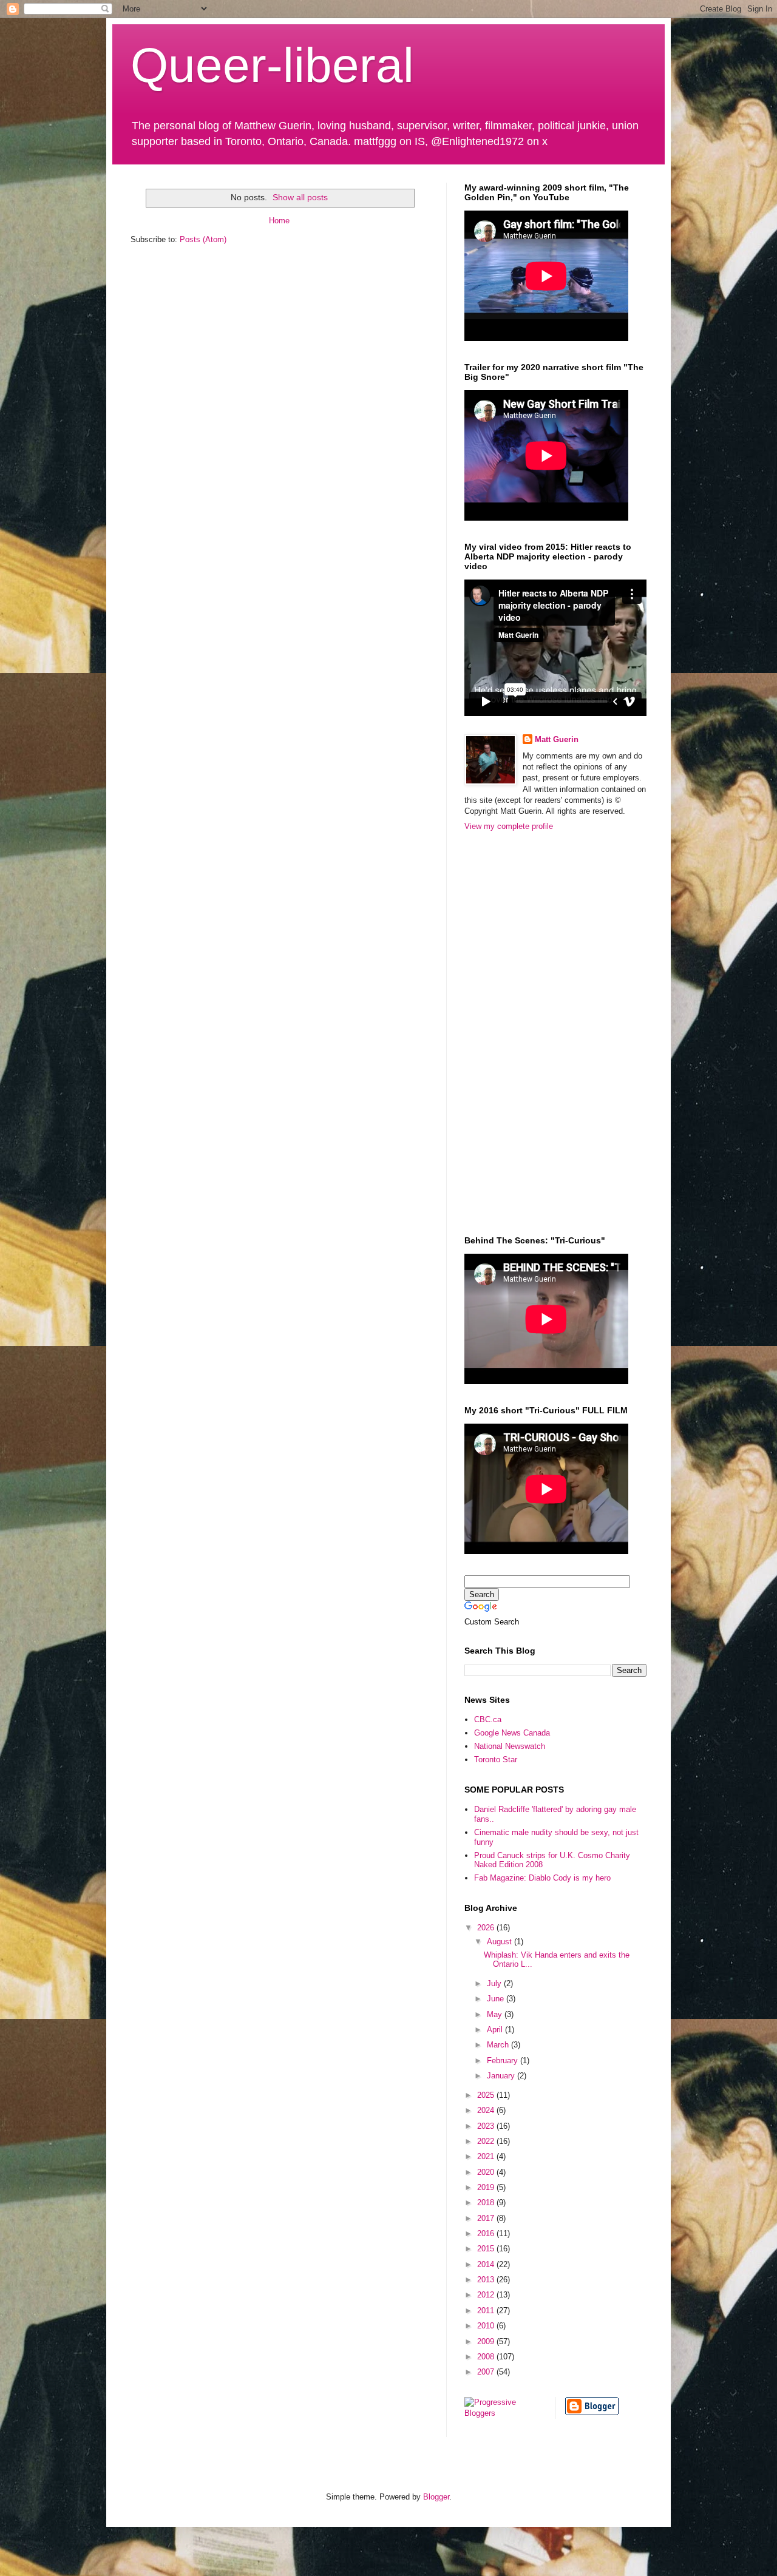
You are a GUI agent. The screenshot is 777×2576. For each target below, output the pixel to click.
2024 (487, 2110)
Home (279, 221)
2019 (487, 2187)
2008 (487, 2357)
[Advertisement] (513, 1032)
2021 (487, 2156)
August (500, 1942)
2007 (487, 2372)
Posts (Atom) (203, 239)
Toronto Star (496, 1760)
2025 (487, 2095)
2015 (487, 2249)
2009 (487, 2341)
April (496, 2030)
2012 (487, 2295)
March (499, 2045)
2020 (487, 2172)
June (497, 1999)
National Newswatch (510, 1746)
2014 (487, 2264)
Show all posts (300, 197)
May (496, 2014)
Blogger (436, 2497)
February (504, 2060)
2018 (487, 2202)
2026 (487, 1928)
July (495, 1983)
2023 (487, 2126)
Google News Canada (512, 1733)
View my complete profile (509, 826)
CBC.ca (488, 1719)
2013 (487, 2280)
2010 (487, 2326)
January (502, 2076)
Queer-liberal (272, 65)
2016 (487, 2233)
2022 (487, 2141)
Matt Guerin (557, 739)
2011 (487, 2311)
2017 (487, 2218)
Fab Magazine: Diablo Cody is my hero (542, 1878)
